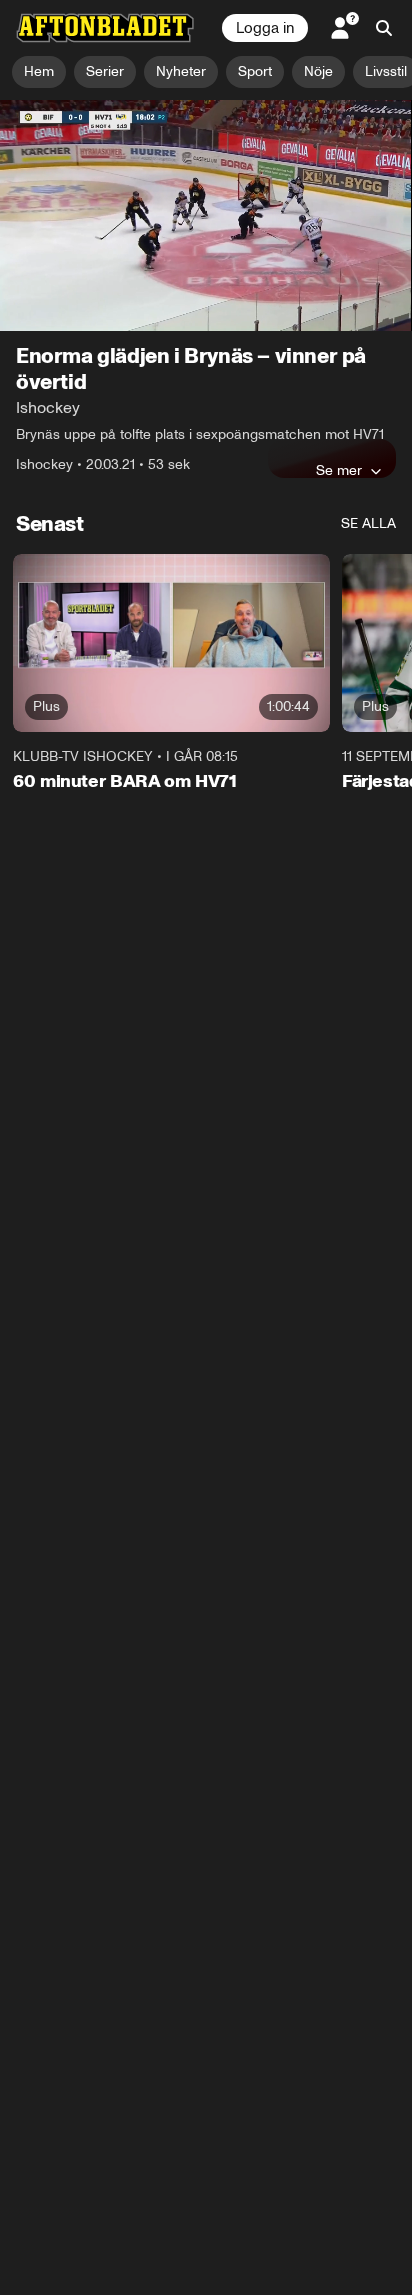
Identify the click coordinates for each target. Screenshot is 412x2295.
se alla (368, 523)
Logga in (265, 28)
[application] (206, 216)
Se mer (339, 470)
